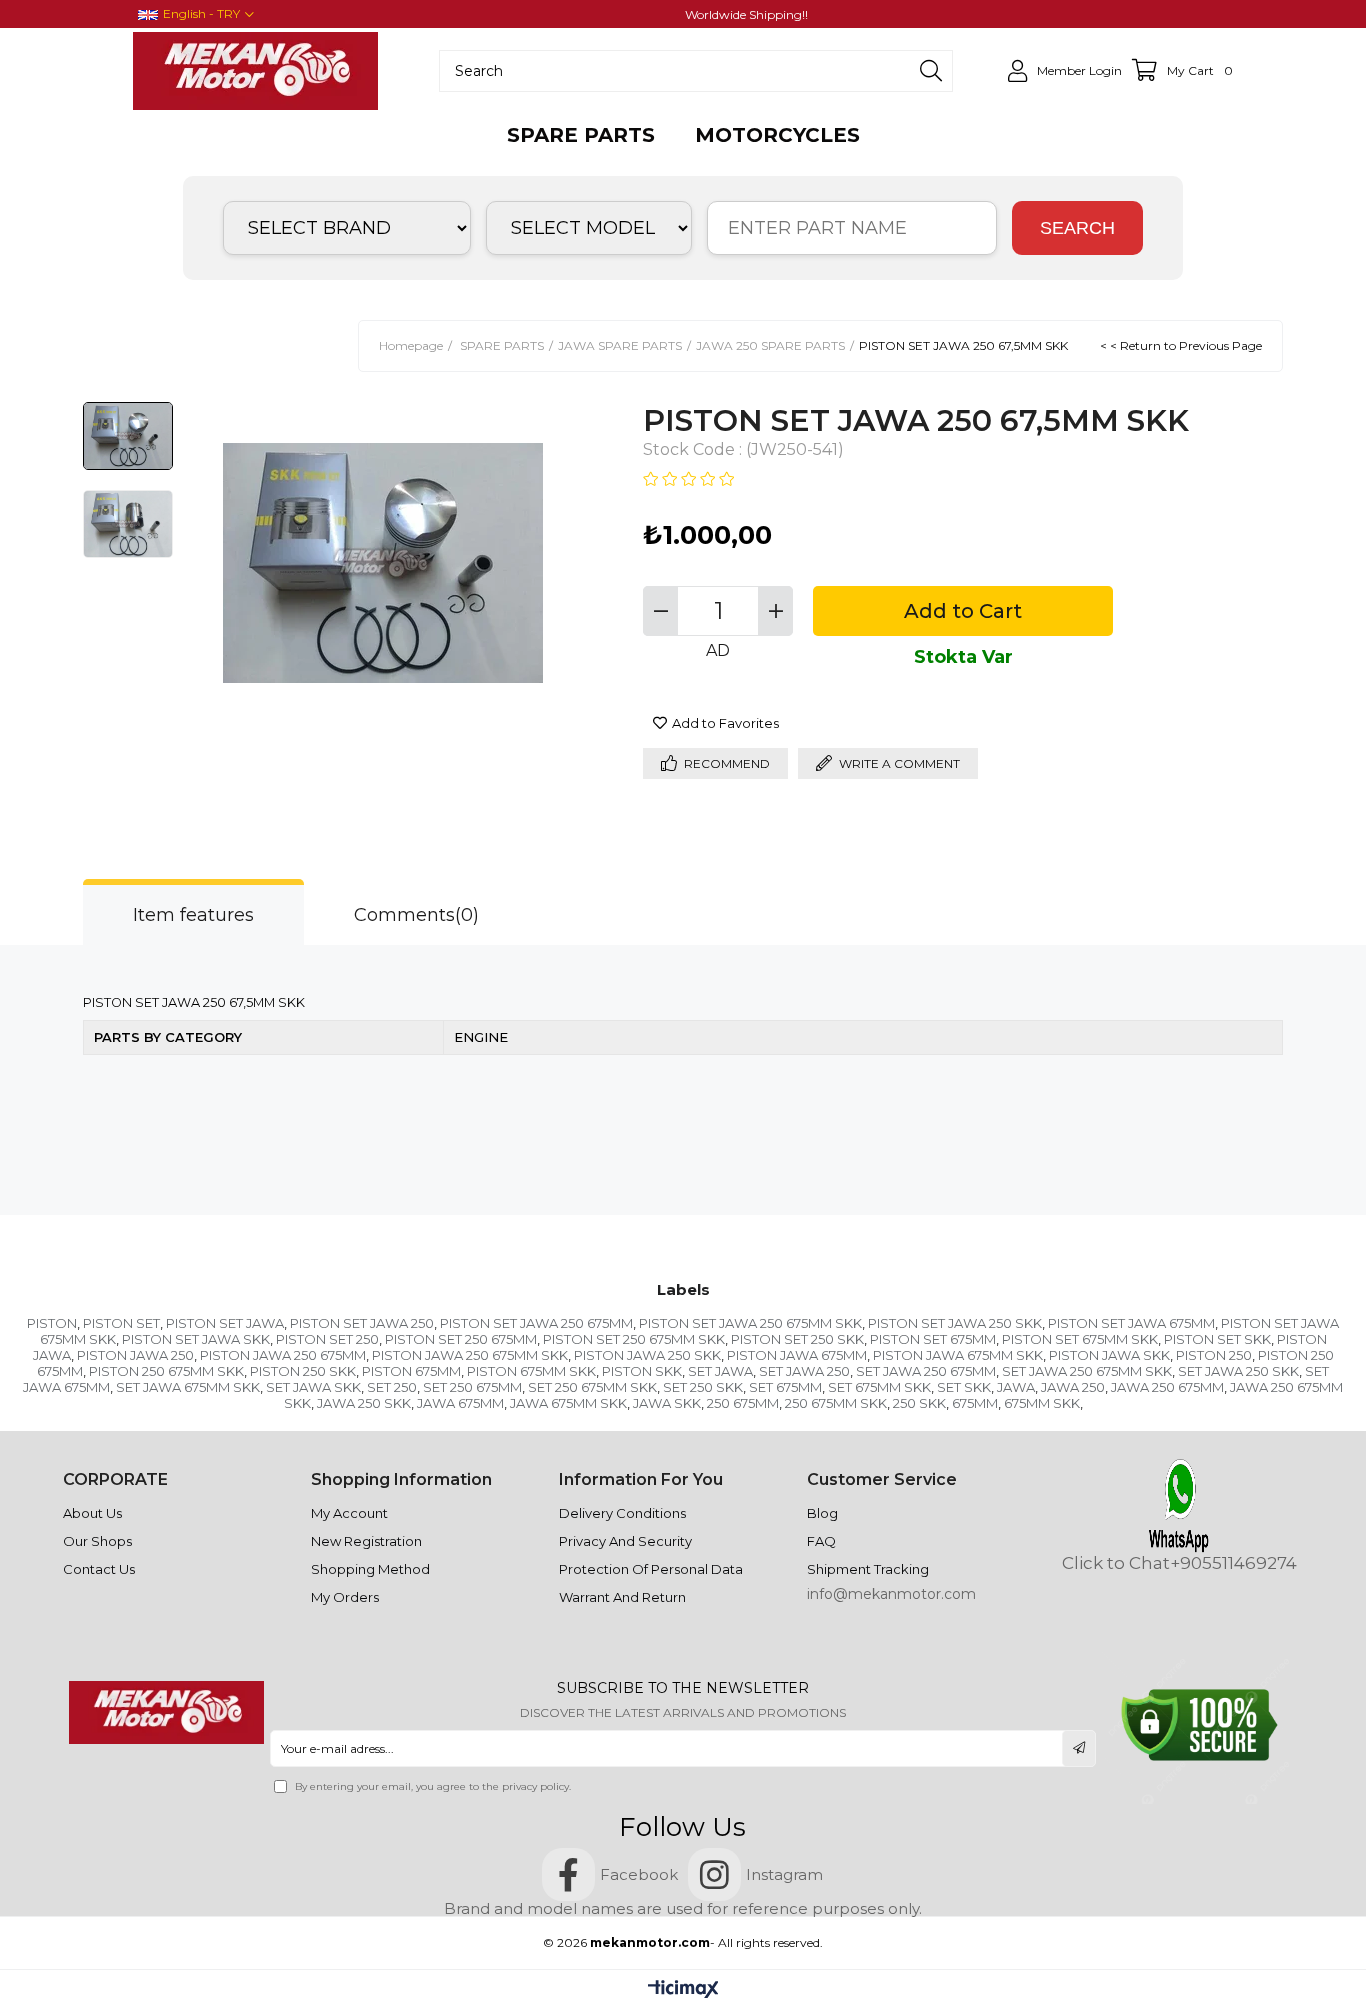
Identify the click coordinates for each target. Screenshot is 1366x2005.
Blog (822, 1513)
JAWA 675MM (460, 1403)
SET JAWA (720, 1371)
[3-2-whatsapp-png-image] (1179, 1505)
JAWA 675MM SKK (568, 1403)
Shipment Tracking (868, 1569)
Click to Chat (1116, 1563)
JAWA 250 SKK (364, 1403)
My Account (349, 1513)
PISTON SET (121, 1323)
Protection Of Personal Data (651, 1569)
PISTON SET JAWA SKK (196, 1339)
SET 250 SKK (703, 1387)
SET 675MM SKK (879, 1387)
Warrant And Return (622, 1597)
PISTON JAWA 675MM (797, 1355)
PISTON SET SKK (1217, 1339)
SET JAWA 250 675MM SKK (1087, 1371)
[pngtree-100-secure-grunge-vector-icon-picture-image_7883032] (1199, 1725)
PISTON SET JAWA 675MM (1131, 1323)
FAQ (821, 1541)
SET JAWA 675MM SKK (188, 1387)
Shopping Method (370, 1569)
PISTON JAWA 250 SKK (647, 1355)
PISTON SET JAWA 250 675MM (536, 1323)
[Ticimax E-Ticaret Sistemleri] (683, 1990)
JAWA (1016, 1387)
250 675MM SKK (836, 1403)
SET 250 (392, 1387)
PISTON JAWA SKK (1109, 1355)
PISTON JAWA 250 (135, 1355)
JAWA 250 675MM (1167, 1387)
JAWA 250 (1073, 1387)
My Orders (345, 1597)
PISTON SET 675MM (933, 1339)
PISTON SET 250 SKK (797, 1339)
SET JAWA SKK (313, 1387)
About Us (92, 1513)
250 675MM (743, 1403)
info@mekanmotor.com (891, 1594)
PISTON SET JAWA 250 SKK (955, 1323)
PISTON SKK (642, 1371)
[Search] (931, 71)
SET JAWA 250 (804, 1371)
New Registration (366, 1541)
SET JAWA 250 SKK (1238, 1371)
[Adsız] (166, 1713)
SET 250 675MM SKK (592, 1387)
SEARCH (1077, 228)
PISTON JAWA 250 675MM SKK (470, 1355)
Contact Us (99, 1569)
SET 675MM (785, 1387)
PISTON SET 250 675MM (461, 1339)
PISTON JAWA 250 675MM (283, 1355)
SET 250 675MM (472, 1387)
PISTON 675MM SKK (531, 1371)
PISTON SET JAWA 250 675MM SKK (750, 1323)
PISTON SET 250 (327, 1339)
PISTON (52, 1323)
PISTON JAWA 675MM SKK (958, 1355)
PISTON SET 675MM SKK (1080, 1339)
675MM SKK (1042, 1403)
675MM (975, 1403)
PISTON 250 (1214, 1355)
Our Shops (97, 1541)
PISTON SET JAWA (225, 1323)
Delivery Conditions (622, 1513)
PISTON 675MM (411, 1371)
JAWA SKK (667, 1403)
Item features (193, 915)
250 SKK (919, 1403)
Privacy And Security (625, 1541)
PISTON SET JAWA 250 (362, 1323)
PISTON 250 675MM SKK (166, 1371)
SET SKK (964, 1387)
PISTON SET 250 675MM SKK (634, 1339)
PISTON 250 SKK (303, 1371)
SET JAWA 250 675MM (926, 1371)
